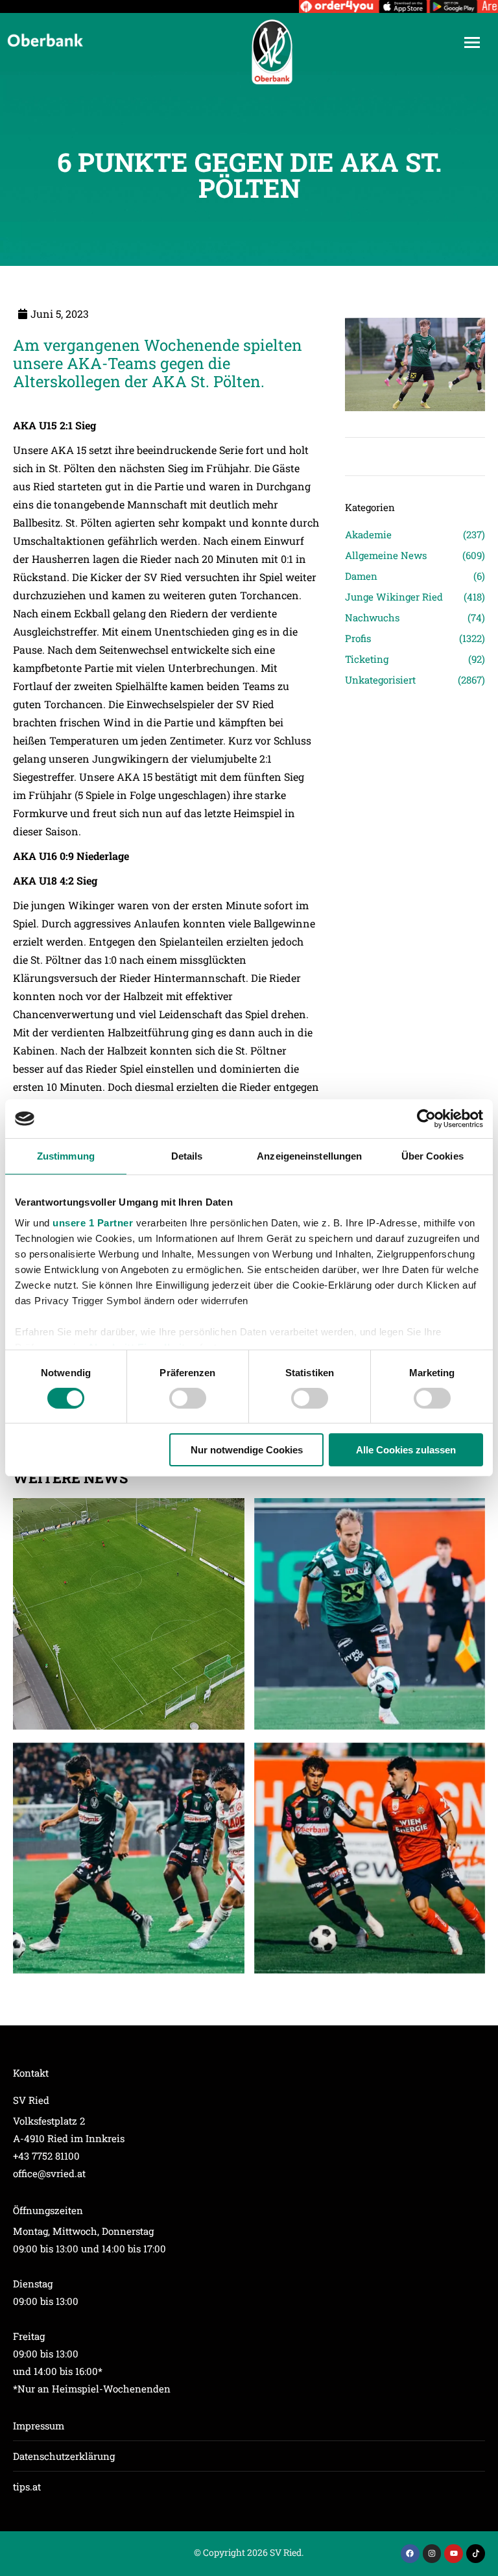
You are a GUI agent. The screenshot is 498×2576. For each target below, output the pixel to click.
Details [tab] (187, 1156)
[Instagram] (432, 2554)
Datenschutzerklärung (64, 2456)
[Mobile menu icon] (472, 42)
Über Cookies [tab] (433, 1156)
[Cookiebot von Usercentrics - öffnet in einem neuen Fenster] (426, 1119)
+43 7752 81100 (46, 2156)
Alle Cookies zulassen (406, 1450)
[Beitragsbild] (129, 1614)
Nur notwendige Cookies (247, 1450)
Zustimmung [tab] (66, 1156)
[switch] (188, 1398)
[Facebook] (410, 2554)
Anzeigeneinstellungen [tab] (309, 1156)
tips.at (27, 2487)
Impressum (39, 2426)
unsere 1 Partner (93, 1222)
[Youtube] (454, 2554)
